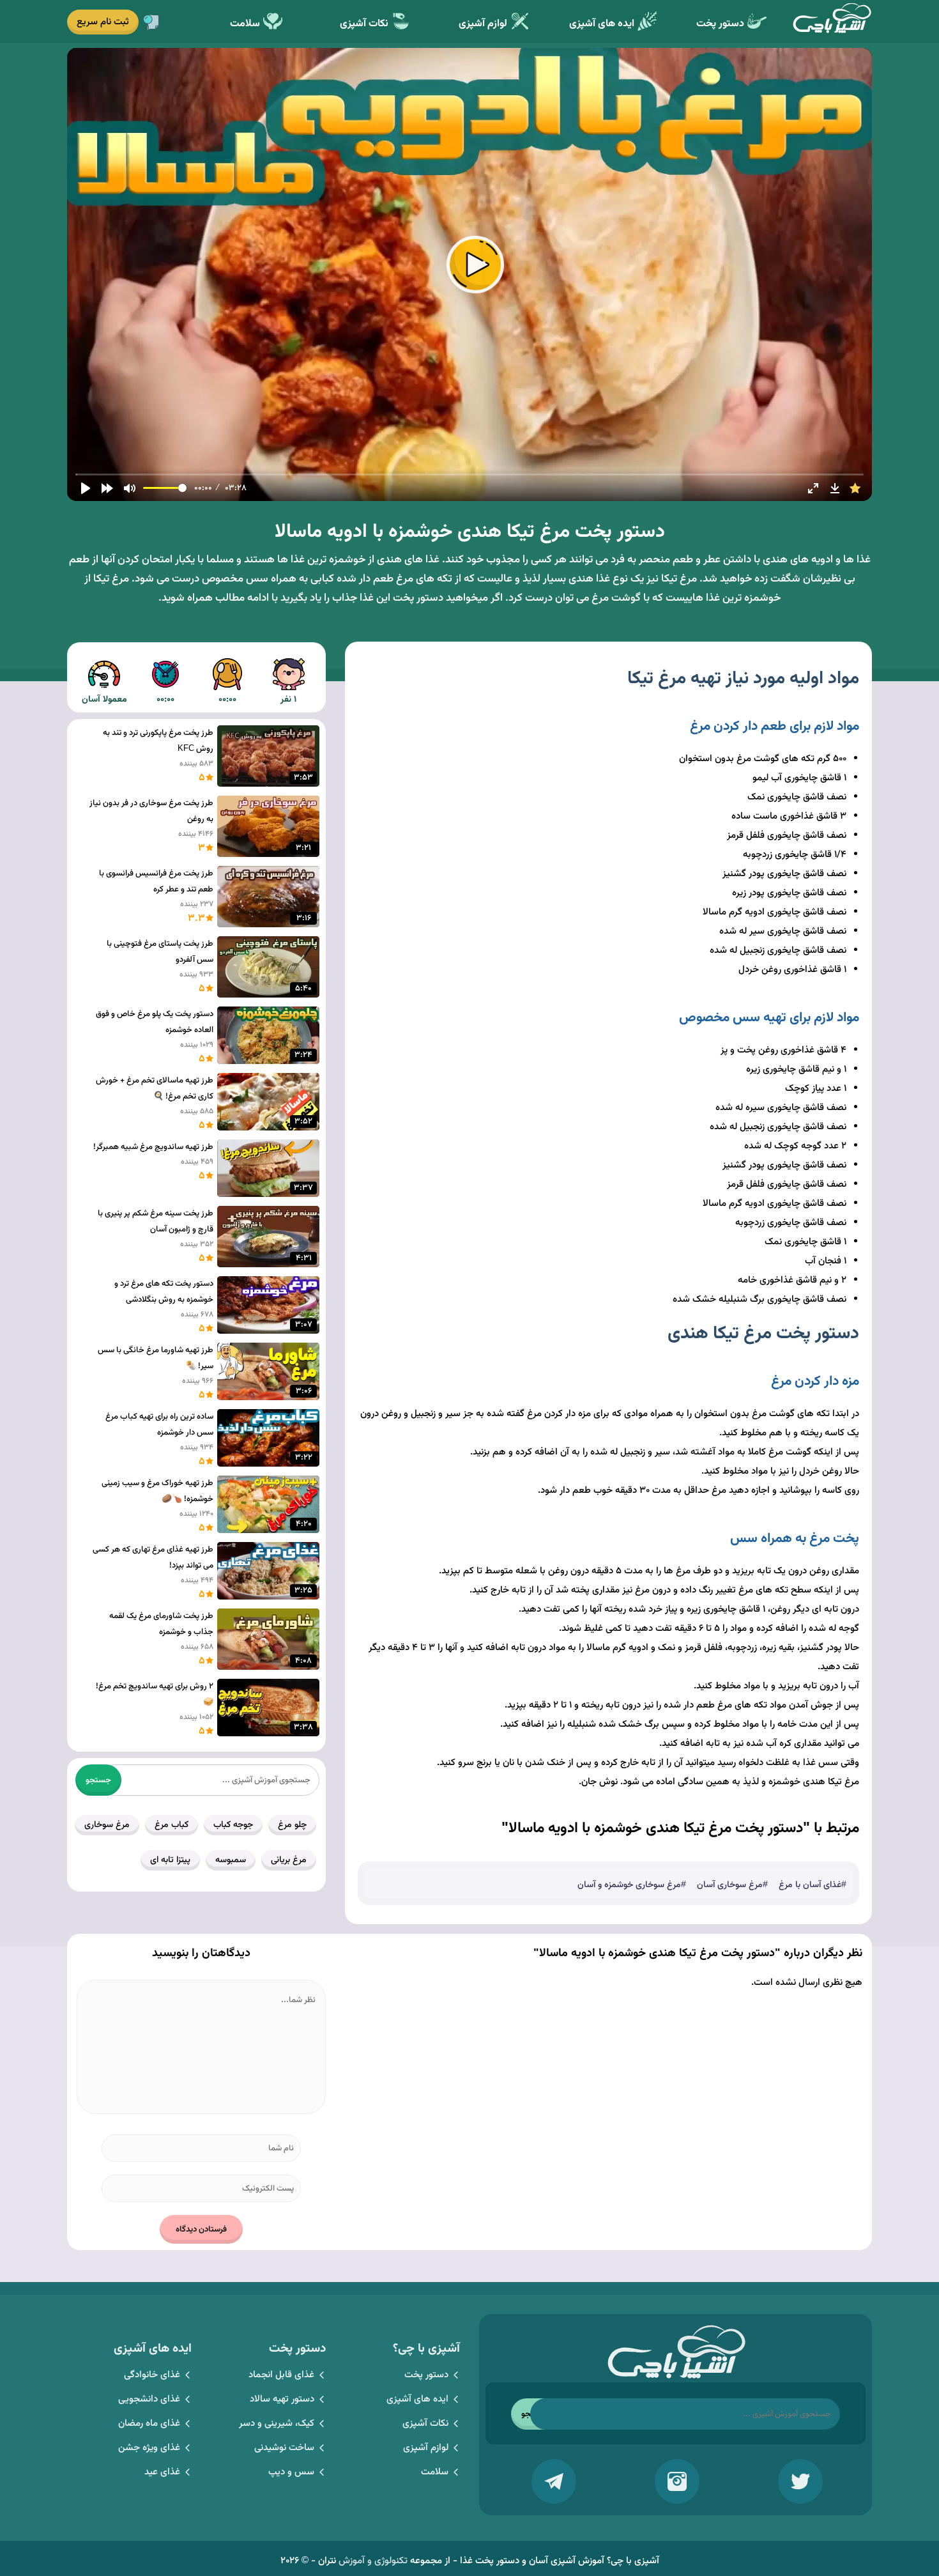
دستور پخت (720, 24)
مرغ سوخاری (107, 1825)
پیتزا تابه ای (170, 1860)
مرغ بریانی (289, 1860)
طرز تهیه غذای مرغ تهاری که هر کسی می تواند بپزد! (153, 1558)
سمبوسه (231, 1860)
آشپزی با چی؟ (832, 21)
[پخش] (86, 488)
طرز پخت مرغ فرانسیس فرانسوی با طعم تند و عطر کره (156, 882)
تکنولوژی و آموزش (373, 2561)
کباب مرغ (172, 1825)
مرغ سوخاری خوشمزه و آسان (629, 1885)
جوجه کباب (233, 1825)
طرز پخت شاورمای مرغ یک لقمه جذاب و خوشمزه (161, 1624)
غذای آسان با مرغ (810, 1885)
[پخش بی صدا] (130, 488)
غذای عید (162, 2472)
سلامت (245, 24)
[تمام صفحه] (813, 488)
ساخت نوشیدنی (284, 2448)
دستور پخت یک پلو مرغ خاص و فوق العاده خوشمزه (155, 1022)
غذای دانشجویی (149, 2399)
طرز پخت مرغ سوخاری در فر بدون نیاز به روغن (151, 811)
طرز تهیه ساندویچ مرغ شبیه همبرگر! (153, 1147)
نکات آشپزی (364, 24)
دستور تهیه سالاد (282, 2399)
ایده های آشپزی (602, 24)
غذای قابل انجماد (281, 2375)
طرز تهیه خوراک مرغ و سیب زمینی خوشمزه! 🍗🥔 (157, 1491)
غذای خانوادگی (152, 2375)
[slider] (470, 474)
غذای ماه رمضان (149, 2424)
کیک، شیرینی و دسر (277, 2424)
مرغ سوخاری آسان (730, 1885)
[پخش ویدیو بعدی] (107, 488)
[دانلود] (835, 488)
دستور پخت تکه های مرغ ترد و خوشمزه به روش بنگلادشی (164, 1292)
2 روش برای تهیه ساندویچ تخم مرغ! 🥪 (155, 1694)
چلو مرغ (292, 1825)
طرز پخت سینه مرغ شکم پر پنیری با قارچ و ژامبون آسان (156, 1222)
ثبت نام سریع (103, 22)
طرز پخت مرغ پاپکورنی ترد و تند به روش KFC (158, 741)
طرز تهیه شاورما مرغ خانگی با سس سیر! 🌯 (156, 1358)
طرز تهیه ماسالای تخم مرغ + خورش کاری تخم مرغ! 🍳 (155, 1089)
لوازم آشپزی (483, 24)
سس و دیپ (291, 2472)
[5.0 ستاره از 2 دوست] (855, 488)
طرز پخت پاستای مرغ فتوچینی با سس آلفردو (160, 952)
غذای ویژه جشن (149, 2448)
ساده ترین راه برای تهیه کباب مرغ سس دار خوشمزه (159, 1425)
